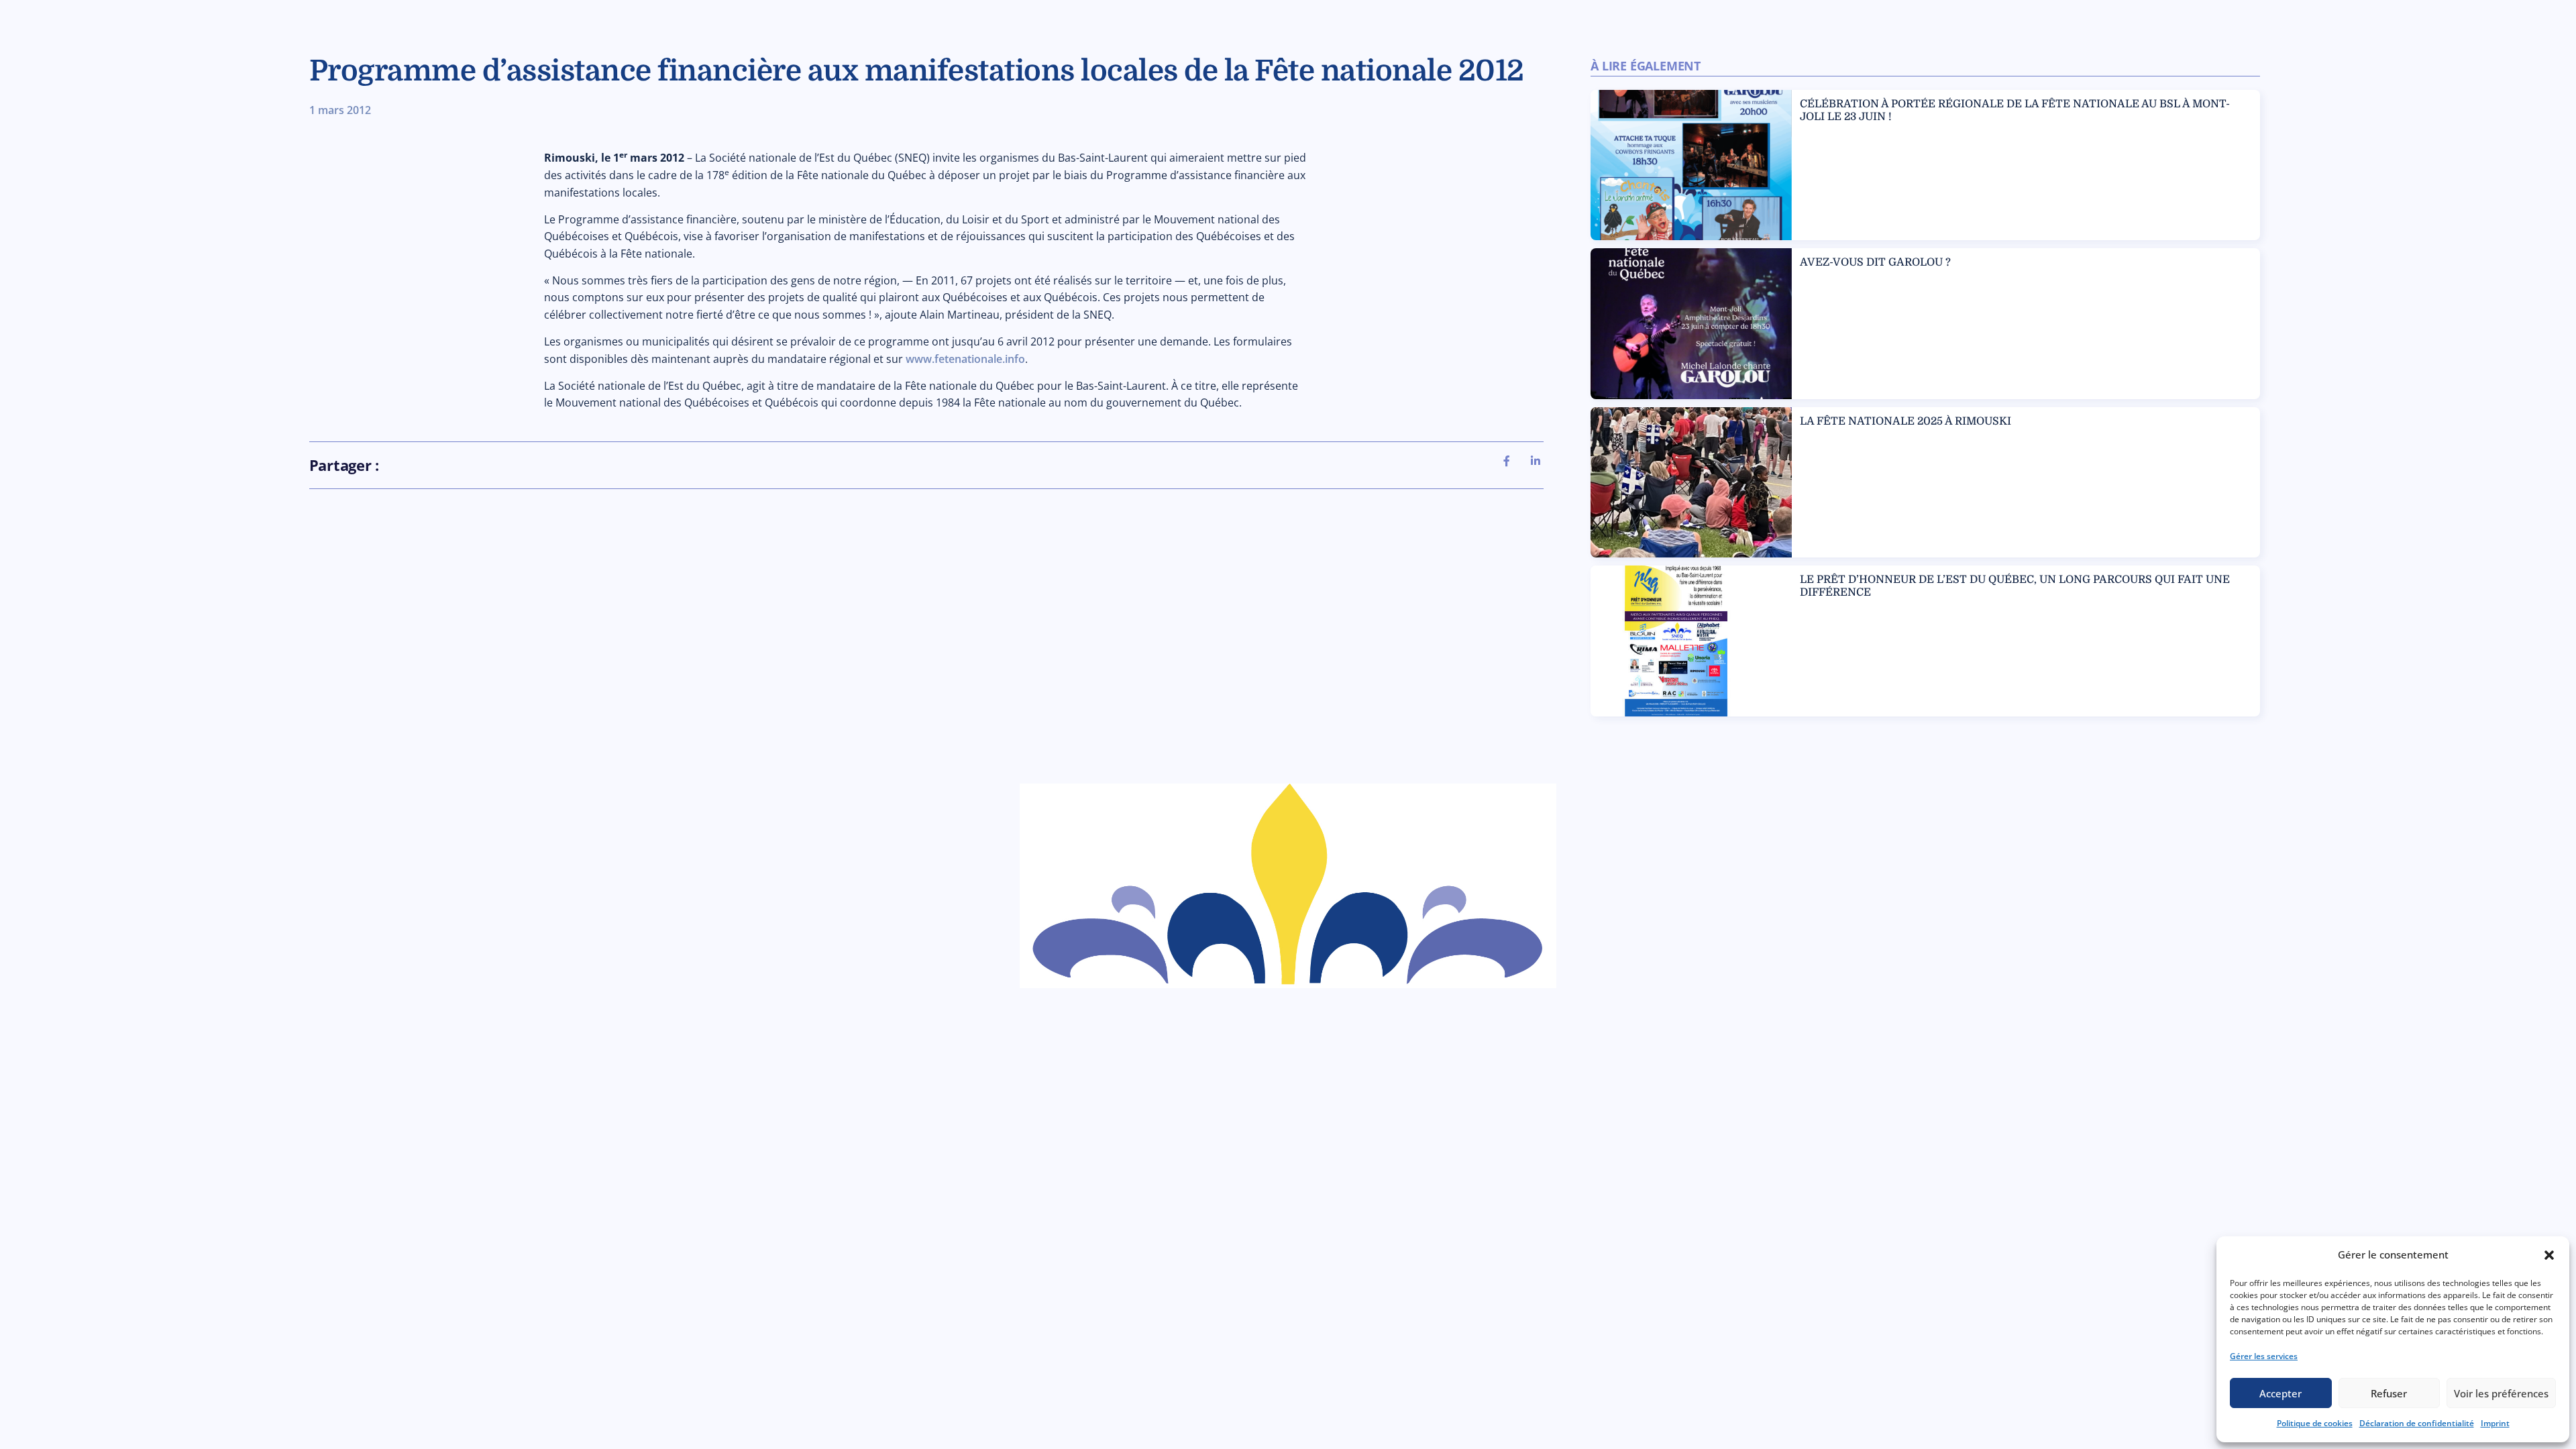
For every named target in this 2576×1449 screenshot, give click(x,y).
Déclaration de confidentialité (2417, 1423)
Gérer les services (2264, 1356)
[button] (2549, 1255)
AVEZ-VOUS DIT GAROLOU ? (1875, 262)
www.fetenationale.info (965, 359)
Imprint (2495, 1423)
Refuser (2389, 1393)
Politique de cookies (2315, 1423)
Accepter (2280, 1393)
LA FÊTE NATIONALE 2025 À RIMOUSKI (1906, 421)
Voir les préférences (2501, 1393)
